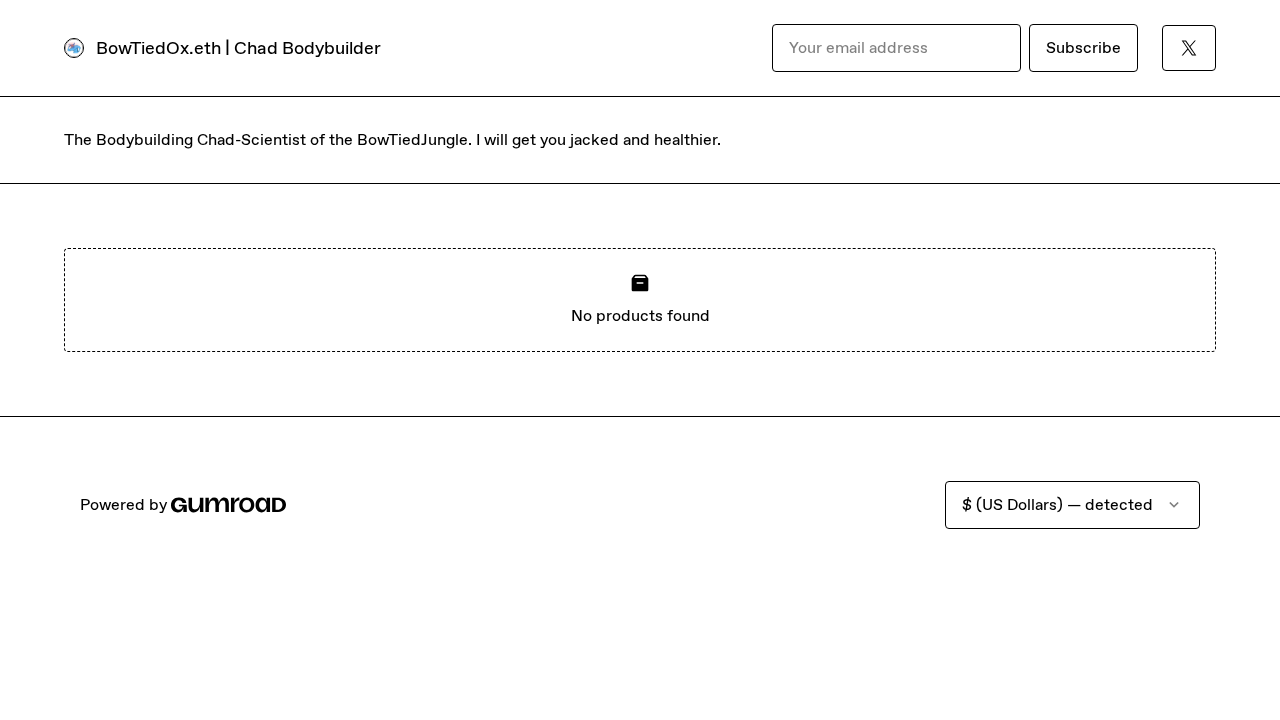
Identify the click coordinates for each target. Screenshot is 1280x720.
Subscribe (1083, 47)
